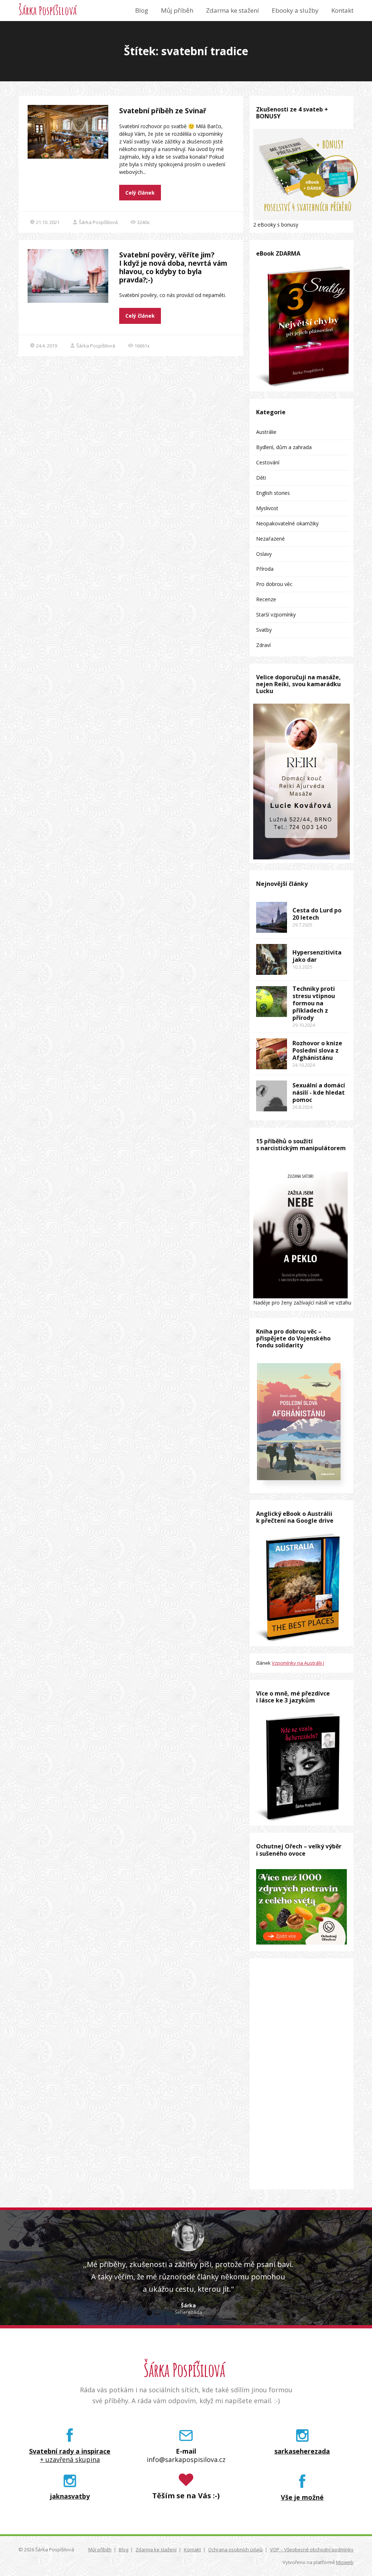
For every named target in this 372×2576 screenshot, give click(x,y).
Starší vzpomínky (276, 615)
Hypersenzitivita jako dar (317, 956)
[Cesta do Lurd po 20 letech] (272, 917)
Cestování (268, 462)
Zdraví (263, 645)
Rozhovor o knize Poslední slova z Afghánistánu (317, 1050)
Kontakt (342, 10)
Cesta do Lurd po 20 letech (317, 914)
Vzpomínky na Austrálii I (298, 1663)
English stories (273, 493)
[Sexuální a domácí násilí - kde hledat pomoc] (272, 1096)
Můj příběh (177, 10)
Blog (142, 10)
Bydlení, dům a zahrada (284, 447)
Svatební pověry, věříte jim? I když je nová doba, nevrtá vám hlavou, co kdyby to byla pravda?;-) (173, 267)
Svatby (264, 630)
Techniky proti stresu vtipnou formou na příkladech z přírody (314, 1003)
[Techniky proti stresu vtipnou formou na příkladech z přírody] (272, 1002)
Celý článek (140, 193)
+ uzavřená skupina (70, 2460)
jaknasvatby (70, 2496)
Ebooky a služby (295, 10)
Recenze (266, 599)
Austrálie (266, 432)
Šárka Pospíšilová (48, 11)
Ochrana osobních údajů (235, 2549)
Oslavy (264, 554)
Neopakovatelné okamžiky (287, 523)
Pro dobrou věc (274, 584)
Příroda (265, 569)
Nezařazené (270, 539)
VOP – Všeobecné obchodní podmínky (312, 2549)
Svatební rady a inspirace (70, 2451)
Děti (261, 478)
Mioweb (345, 2562)
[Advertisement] (302, 2074)
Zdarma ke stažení (232, 10)
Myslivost (267, 508)
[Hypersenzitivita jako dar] (272, 959)
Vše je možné (302, 2497)
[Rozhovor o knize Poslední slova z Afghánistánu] (272, 1054)
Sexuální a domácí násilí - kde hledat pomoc (319, 1092)
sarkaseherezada (302, 2451)
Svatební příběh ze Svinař (163, 111)
